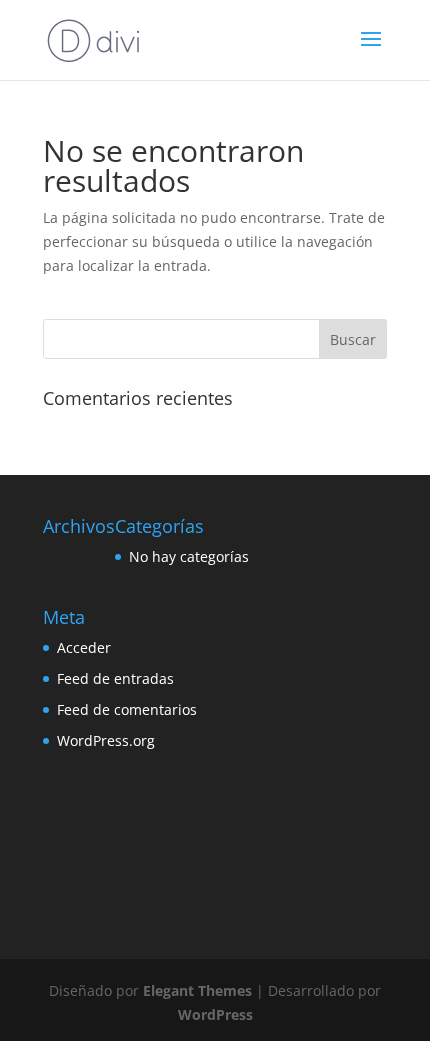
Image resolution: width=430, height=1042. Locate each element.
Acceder (84, 647)
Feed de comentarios (127, 709)
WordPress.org (106, 740)
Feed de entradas (115, 678)
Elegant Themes (197, 990)
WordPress (215, 1014)
